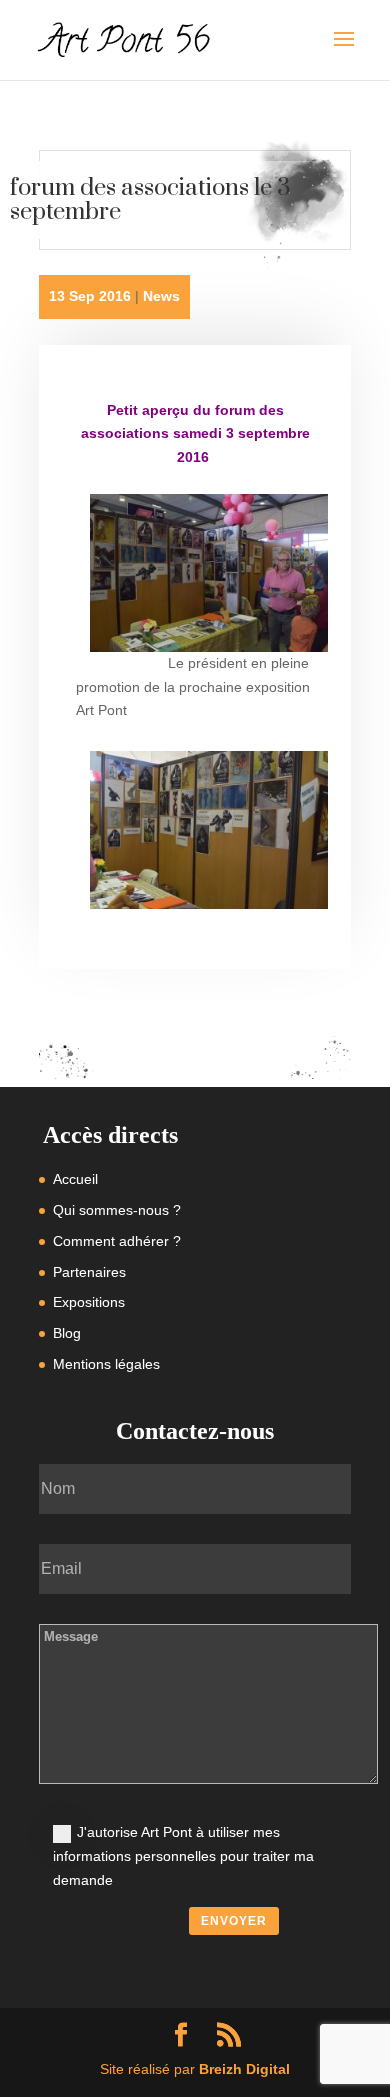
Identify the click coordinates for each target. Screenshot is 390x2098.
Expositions (89, 1302)
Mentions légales (106, 1364)
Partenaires (89, 1272)
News (161, 296)
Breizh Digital (244, 2069)
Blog (67, 1333)
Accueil (75, 1179)
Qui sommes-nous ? (117, 1210)
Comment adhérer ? (117, 1241)
